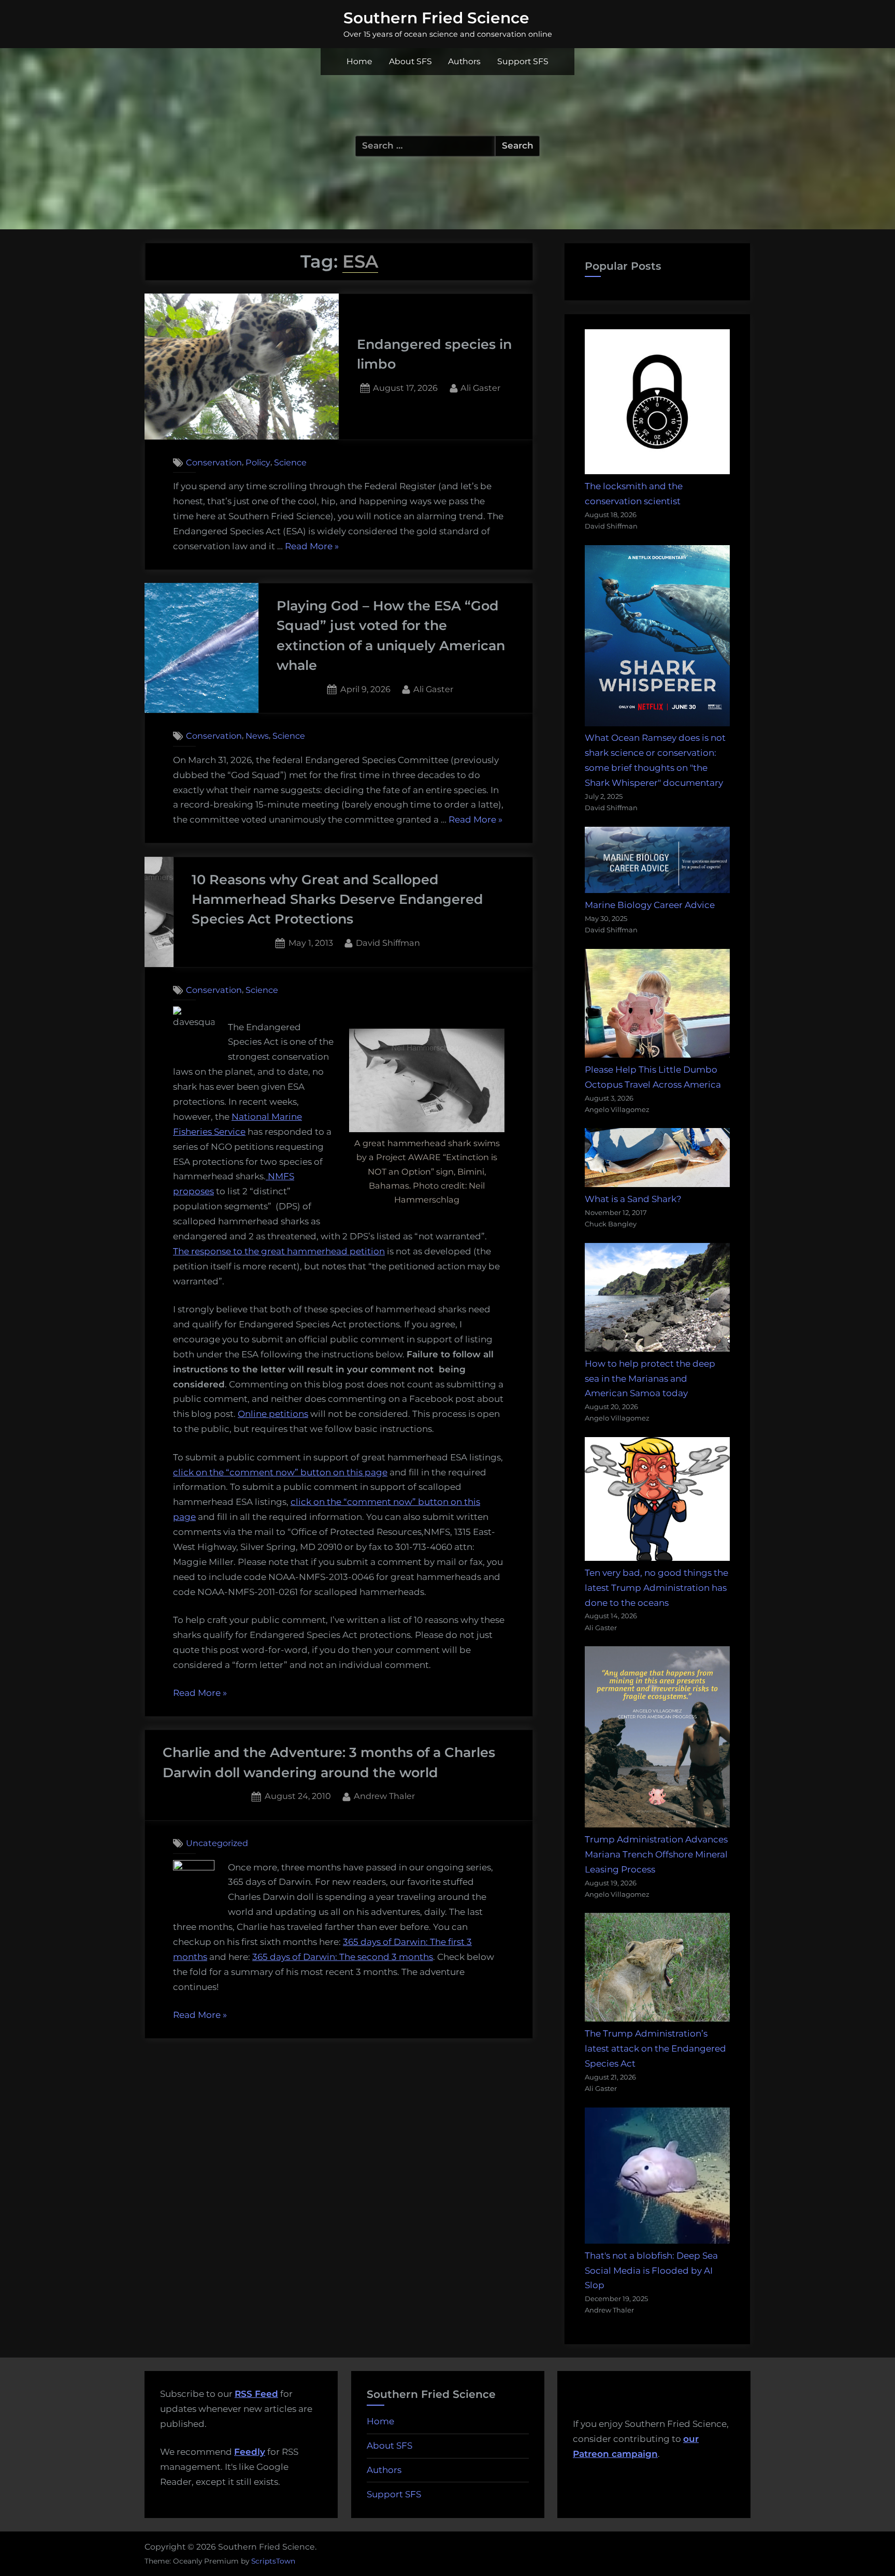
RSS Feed (256, 2394)
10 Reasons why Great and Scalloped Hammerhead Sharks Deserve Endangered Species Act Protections (337, 899)
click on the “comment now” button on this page (280, 1472)
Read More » (312, 547)
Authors (464, 61)
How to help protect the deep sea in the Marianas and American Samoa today (650, 1379)
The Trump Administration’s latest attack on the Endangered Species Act (655, 2048)
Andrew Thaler (384, 1796)
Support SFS (523, 61)
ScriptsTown (273, 2561)
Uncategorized (217, 1843)
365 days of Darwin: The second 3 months (343, 1957)
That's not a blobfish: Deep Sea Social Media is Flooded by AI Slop (651, 2271)
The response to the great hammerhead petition (279, 1251)
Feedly (250, 2452)
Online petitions (273, 1414)
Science (290, 462)
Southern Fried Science (436, 18)
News (257, 736)
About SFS (410, 61)
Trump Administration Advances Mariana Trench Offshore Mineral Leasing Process (656, 1854)
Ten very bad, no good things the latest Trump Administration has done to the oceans (656, 1588)
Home (359, 61)
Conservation (214, 462)
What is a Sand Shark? (633, 1199)
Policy (258, 462)
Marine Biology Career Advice (650, 905)
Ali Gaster (480, 387)
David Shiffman (388, 942)
